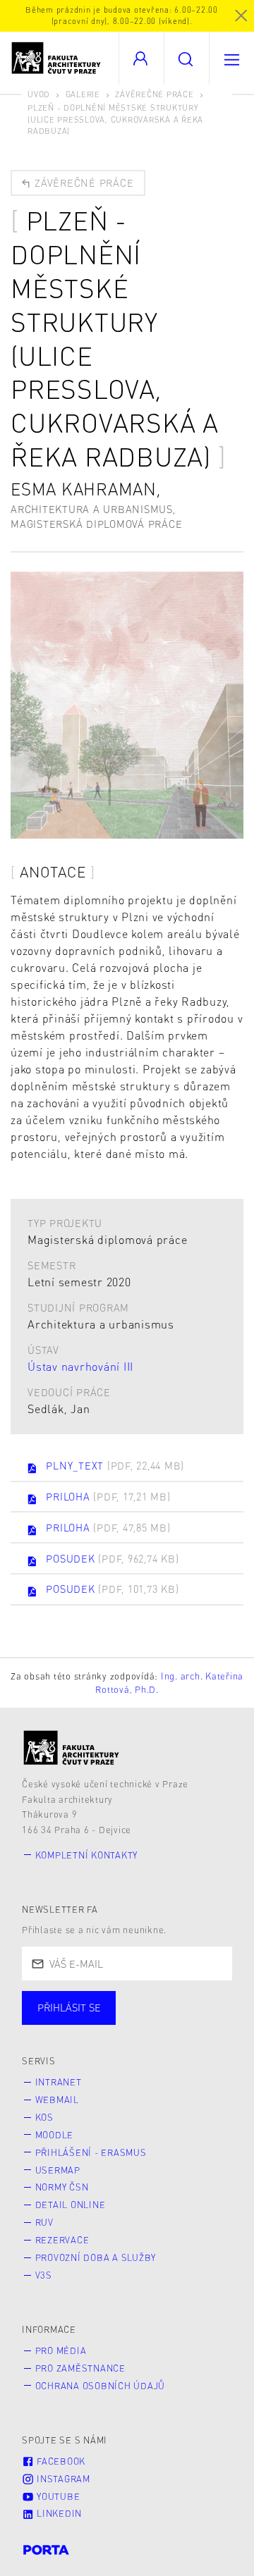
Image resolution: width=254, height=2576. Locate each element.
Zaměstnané (161, 2022)
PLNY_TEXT (115, 1465)
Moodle (55, 2135)
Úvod (39, 94)
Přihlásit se (69, 2007)
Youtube (57, 2496)
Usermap (58, 2170)
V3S (44, 2275)
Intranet (59, 2082)
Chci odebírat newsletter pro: (112, 2002)
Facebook (60, 2461)
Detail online (71, 2205)
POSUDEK (112, 1558)
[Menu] (231, 58)
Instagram (62, 2479)
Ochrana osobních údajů (101, 2386)
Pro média (61, 2350)
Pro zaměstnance (80, 2368)
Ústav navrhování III (80, 1366)
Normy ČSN (62, 2187)
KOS (44, 2117)
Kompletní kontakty (87, 1855)
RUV (44, 2222)
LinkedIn (58, 2513)
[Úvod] (72, 1748)
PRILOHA (108, 1496)
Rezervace (62, 2240)
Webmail (57, 2100)
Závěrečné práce (154, 94)
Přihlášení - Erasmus (91, 2152)
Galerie (83, 94)
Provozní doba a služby (96, 2257)
